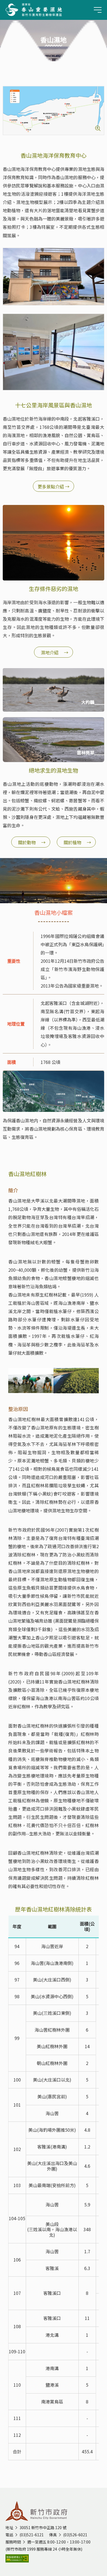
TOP (97, 2558)
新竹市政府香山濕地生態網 (34, 10)
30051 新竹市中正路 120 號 (43, 2527)
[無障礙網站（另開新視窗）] (54, 2558)
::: (4, 74)
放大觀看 (98, 128)
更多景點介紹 (54, 486)
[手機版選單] (98, 10)
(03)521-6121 (32, 2535)
